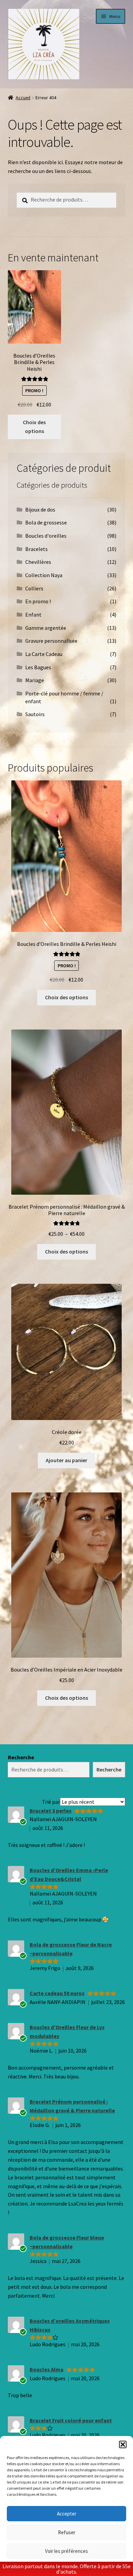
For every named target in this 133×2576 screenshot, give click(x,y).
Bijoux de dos (40, 509)
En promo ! (38, 601)
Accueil (23, 98)
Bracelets (36, 549)
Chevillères (38, 562)
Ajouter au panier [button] (66, 1460)
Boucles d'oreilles (46, 536)
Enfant (33, 615)
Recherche (21, 1757)
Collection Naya (44, 575)
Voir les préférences (66, 2551)
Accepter (67, 2514)
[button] (123, 2444)
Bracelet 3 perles (51, 1811)
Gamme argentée (46, 628)
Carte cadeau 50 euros (57, 1993)
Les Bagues (38, 667)
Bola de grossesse (46, 522)
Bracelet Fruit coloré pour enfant (71, 2420)
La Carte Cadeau (44, 654)
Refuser (67, 2532)
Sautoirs (35, 714)
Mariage (35, 680)
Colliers (34, 588)
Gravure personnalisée (51, 641)
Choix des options (34, 427)
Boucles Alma (47, 2369)
